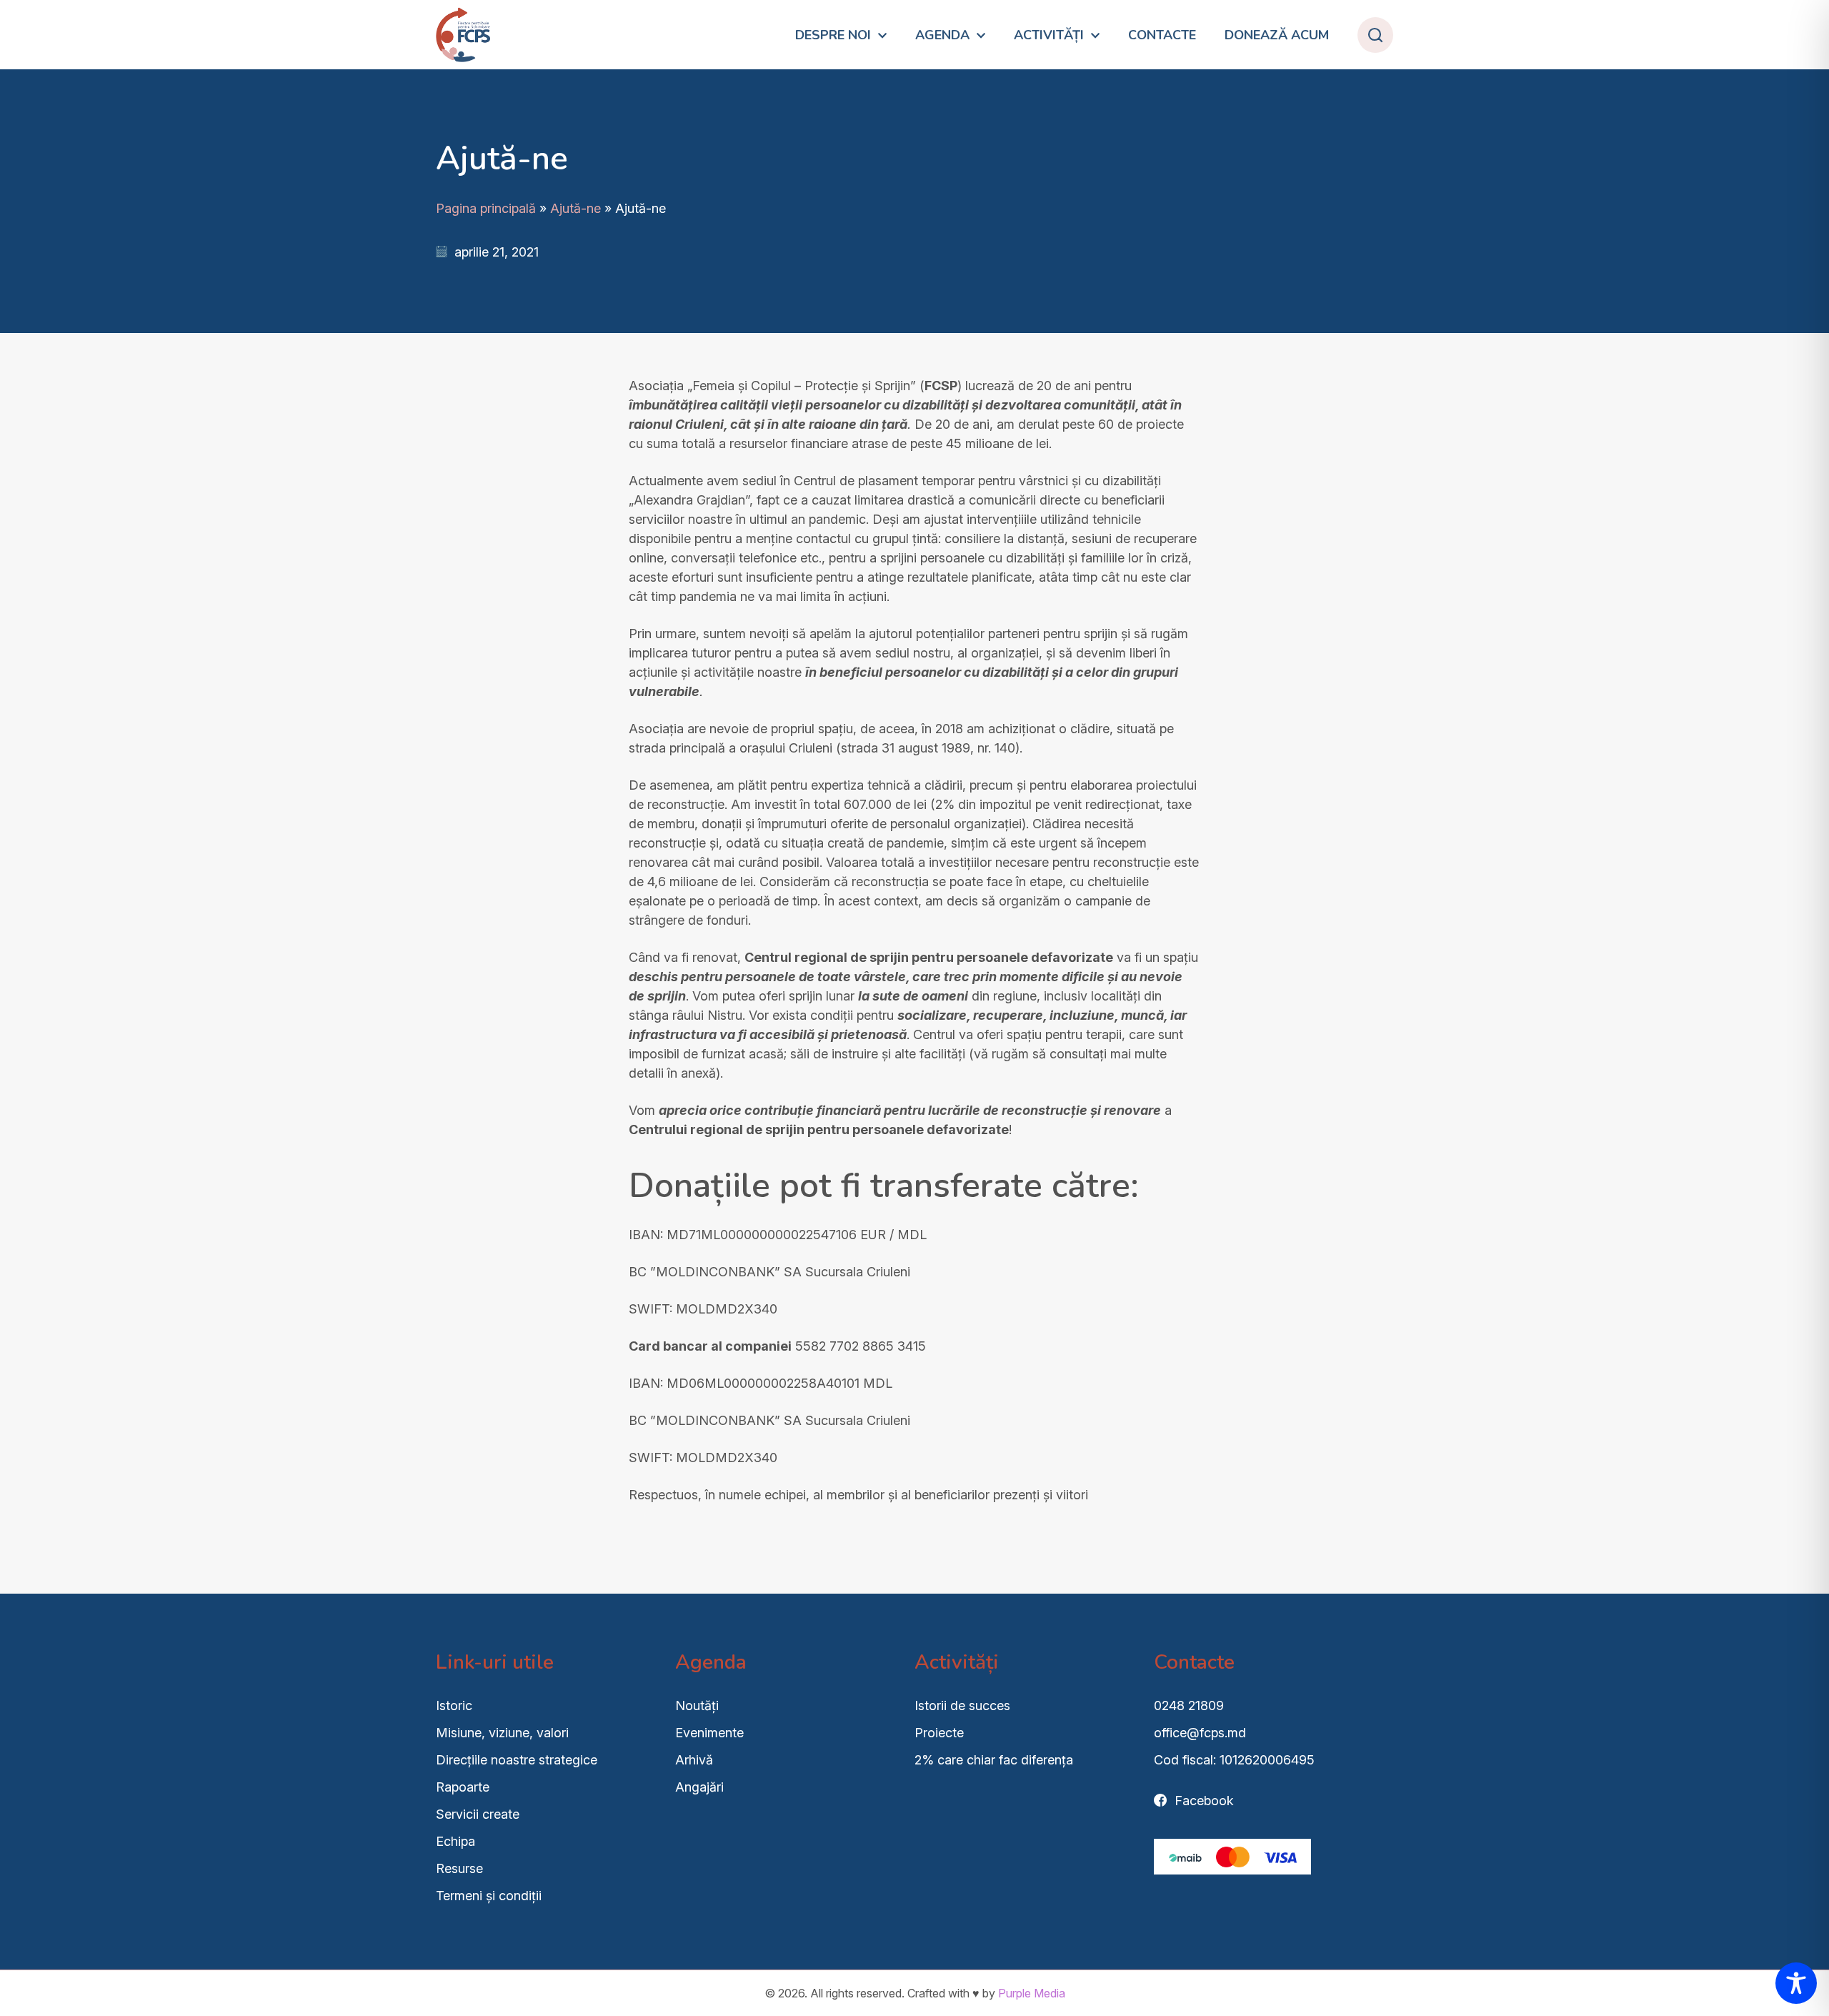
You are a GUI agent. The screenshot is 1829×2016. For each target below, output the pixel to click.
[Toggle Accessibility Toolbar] (1796, 1983)
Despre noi (833, 35)
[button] (1375, 35)
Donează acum (1277, 35)
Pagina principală (486, 208)
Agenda (942, 35)
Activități (1049, 35)
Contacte (1162, 35)
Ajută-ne (575, 208)
